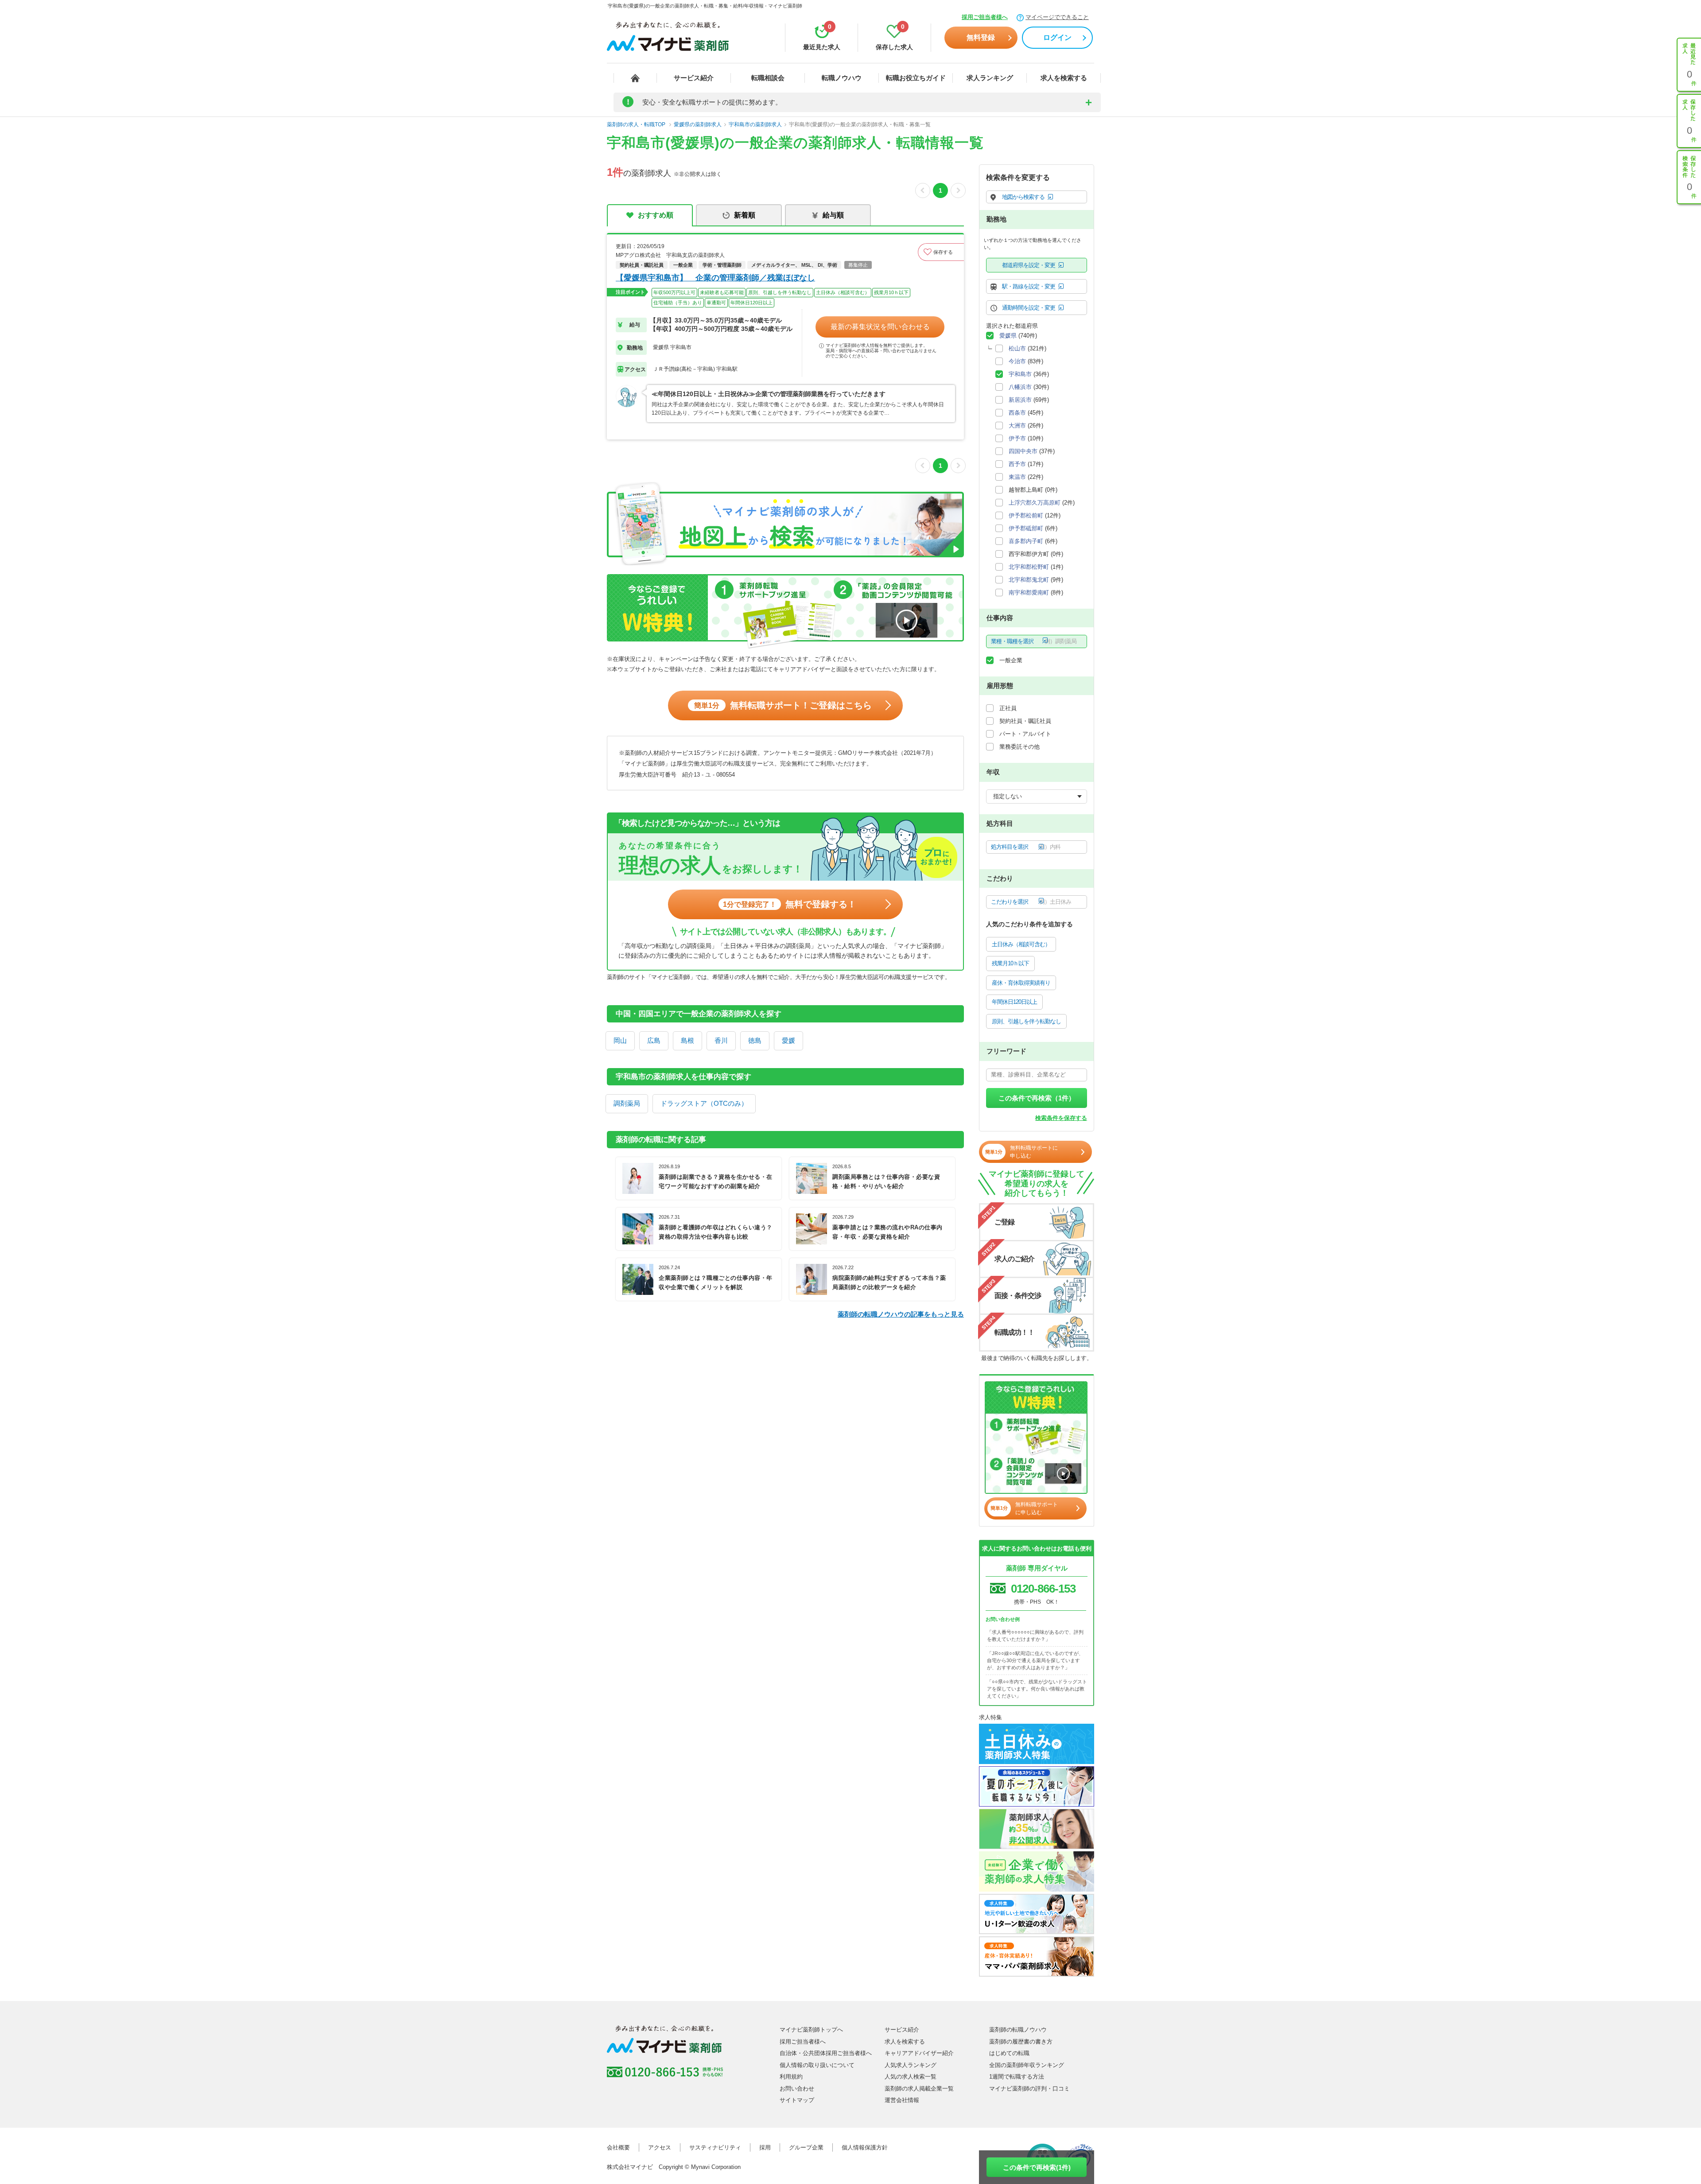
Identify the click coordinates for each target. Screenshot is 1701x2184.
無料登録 (981, 37)
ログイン (1057, 37)
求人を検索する (1064, 78)
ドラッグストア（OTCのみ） (704, 1103)
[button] (941, 252)
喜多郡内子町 (1026, 541)
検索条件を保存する (1061, 1118)
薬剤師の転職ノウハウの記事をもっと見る (901, 1314)
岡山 (620, 1040)
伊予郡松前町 (1026, 515)
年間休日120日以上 (1014, 1002)
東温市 (1017, 477)
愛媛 (788, 1040)
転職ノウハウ (842, 78)
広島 (654, 1040)
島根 (687, 1040)
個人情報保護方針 (865, 2147)
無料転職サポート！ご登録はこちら (783, 705)
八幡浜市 (1020, 387)
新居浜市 (1020, 400)
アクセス (660, 2147)
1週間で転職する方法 (1017, 2077)
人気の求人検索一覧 (911, 2077)
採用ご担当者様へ (985, 17)
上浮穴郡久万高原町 (1035, 503)
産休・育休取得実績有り (1021, 983)
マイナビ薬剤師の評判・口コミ (1029, 2089)
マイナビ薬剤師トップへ (811, 2030)
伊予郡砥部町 (1026, 528)
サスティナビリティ (715, 2147)
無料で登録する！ (790, 904)
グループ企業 (806, 2147)
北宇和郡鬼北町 (1029, 580)
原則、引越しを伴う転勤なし (1026, 1021)
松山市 (1017, 348)
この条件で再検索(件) (1037, 2167)
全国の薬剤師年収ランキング (1027, 2065)
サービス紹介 (694, 78)
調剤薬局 (627, 1103)
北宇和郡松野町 (1029, 567)
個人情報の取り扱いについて (817, 2065)
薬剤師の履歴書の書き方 (1021, 2042)
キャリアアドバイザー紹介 (919, 2053)
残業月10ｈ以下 (1010, 963)
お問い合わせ (797, 2089)
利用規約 (791, 2077)
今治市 (1017, 361)
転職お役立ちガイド (916, 78)
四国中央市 (1023, 451)
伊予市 (1017, 438)
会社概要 (618, 2147)
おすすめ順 (656, 215)
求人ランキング (990, 78)
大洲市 (1017, 426)
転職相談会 (768, 78)
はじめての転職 (1009, 2053)
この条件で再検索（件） (1037, 1098)
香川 (721, 1040)
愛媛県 (1008, 336)
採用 (765, 2147)
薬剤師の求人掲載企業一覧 (919, 2089)
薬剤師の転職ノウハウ (1018, 2030)
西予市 (1017, 464)
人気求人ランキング (911, 2065)
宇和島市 (1020, 374)
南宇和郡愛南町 (1029, 593)
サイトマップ (797, 2100)
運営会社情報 (902, 2100)
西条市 (1017, 413)
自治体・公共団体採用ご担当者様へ (826, 2053)
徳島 (755, 1040)
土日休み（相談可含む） (1021, 944)
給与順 (833, 215)
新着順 (745, 215)
